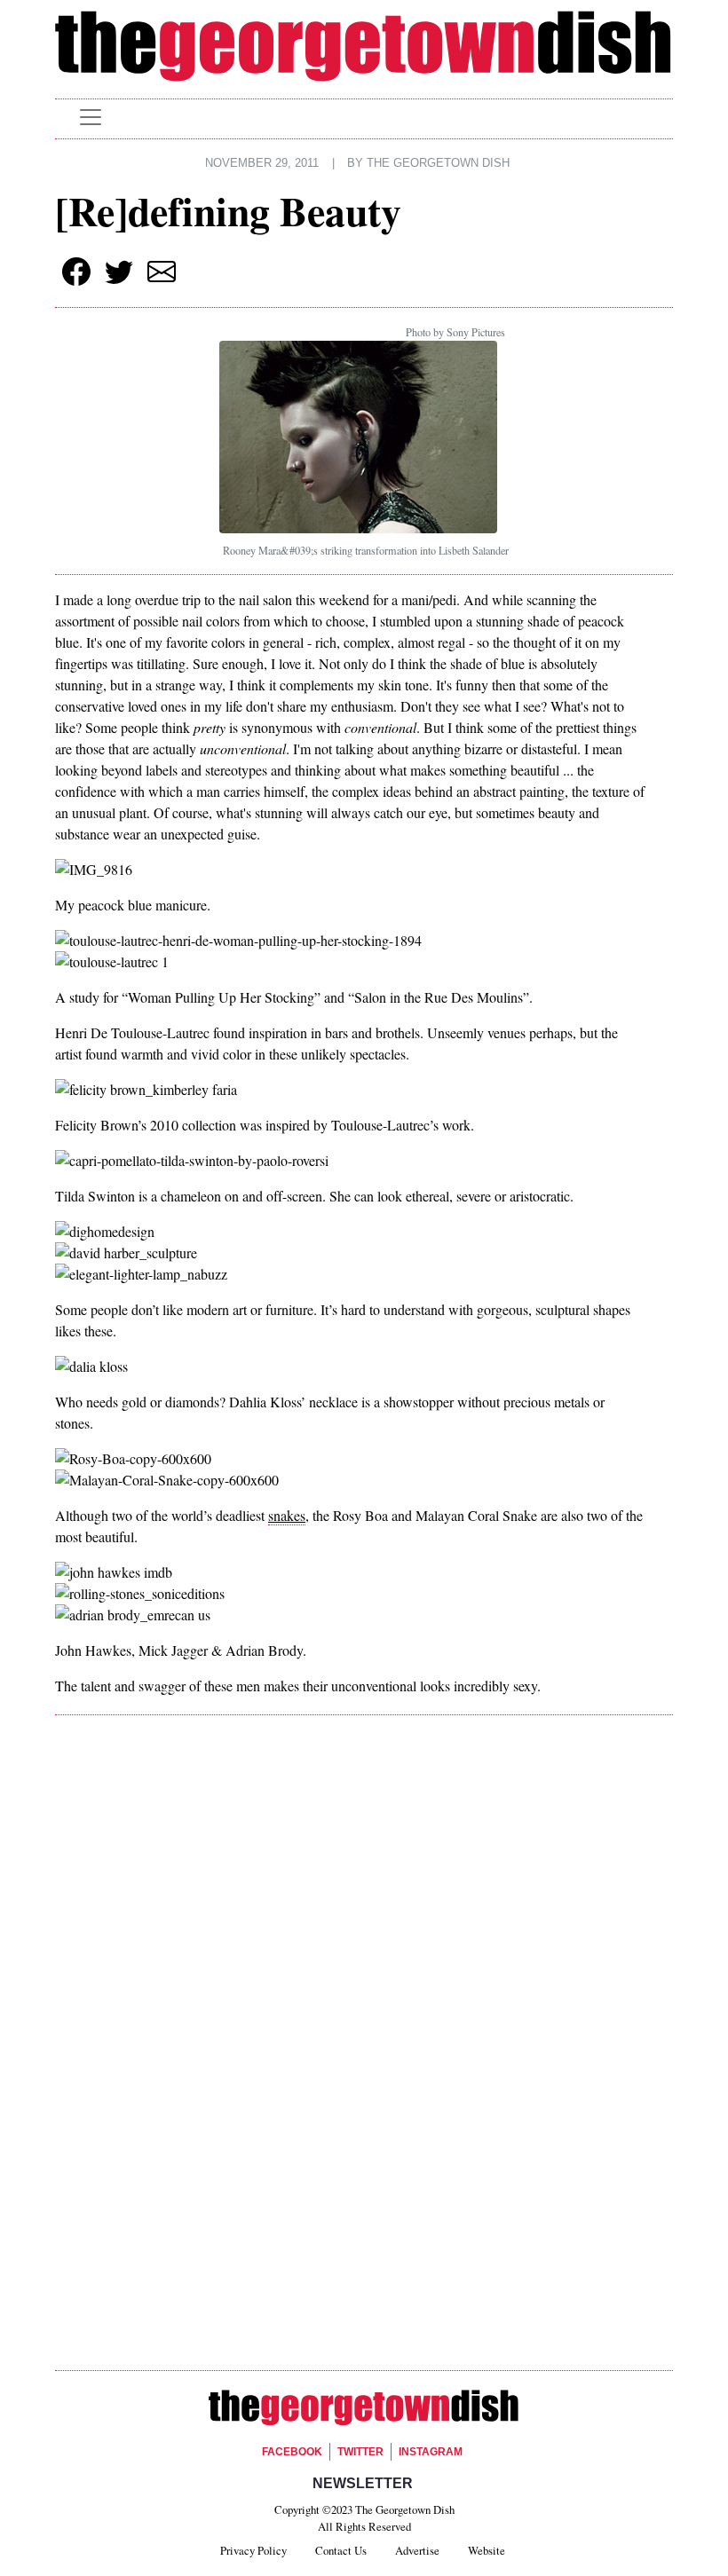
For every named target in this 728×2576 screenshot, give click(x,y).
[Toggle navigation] (91, 117)
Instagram (431, 2452)
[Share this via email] (162, 272)
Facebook (292, 2452)
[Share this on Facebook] (76, 272)
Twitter (360, 2452)
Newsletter (363, 2483)
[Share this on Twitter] (119, 272)
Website (487, 2550)
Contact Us (341, 2550)
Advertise (417, 2550)
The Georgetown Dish (438, 163)
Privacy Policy (253, 2550)
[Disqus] (364, 1980)
